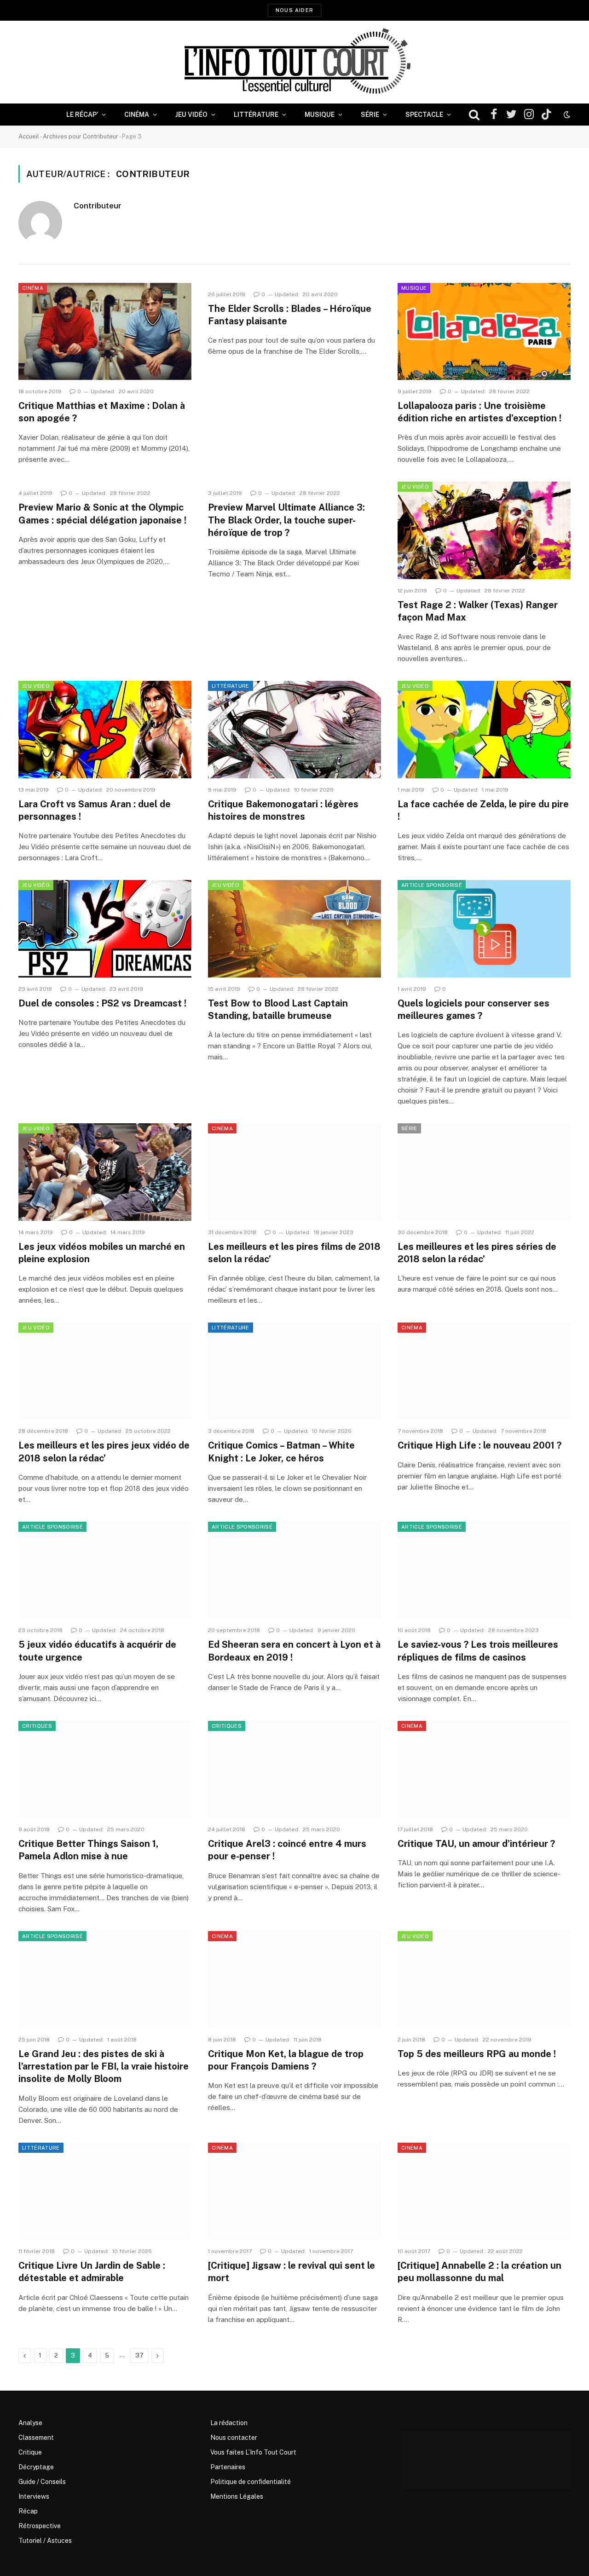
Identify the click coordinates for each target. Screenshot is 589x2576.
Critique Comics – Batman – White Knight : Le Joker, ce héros (281, 1452)
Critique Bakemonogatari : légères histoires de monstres (283, 810)
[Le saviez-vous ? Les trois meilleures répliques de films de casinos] (484, 1570)
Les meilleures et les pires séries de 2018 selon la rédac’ (477, 1253)
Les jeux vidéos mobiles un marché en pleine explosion (102, 1253)
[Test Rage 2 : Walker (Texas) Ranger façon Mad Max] (484, 530)
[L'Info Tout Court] (294, 62)
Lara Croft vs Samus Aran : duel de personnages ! (95, 810)
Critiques (37, 1726)
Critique (30, 2452)
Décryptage (36, 2467)
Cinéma (137, 115)
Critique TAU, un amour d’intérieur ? (476, 1844)
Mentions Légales (237, 2496)
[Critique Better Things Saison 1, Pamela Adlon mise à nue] (105, 1770)
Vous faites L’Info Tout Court (253, 2452)
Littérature (256, 115)
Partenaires (228, 2467)
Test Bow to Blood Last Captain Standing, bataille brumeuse (278, 1009)
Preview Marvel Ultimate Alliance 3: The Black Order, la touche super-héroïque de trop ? (286, 520)
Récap (28, 2511)
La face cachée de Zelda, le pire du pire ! (483, 810)
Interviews (34, 2496)
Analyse (30, 2423)
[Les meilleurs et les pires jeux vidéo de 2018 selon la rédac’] (105, 1371)
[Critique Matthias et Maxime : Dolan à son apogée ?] (105, 332)
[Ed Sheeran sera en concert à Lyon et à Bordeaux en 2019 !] (294, 1570)
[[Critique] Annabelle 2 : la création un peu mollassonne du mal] (484, 2191)
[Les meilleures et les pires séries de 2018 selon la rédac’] (484, 1172)
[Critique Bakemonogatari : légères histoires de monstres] (294, 730)
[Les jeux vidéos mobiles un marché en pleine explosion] (105, 1172)
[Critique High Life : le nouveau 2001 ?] (484, 1371)
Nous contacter (234, 2438)
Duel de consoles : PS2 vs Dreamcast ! (102, 1003)
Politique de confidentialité (251, 2482)
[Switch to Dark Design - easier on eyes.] (566, 115)
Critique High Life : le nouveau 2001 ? (479, 1445)
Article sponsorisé (432, 885)
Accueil (29, 136)
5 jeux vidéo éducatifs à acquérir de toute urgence (97, 1651)
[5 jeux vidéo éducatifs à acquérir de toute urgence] (105, 1570)
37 (139, 2355)
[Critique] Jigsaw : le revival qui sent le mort (292, 2272)
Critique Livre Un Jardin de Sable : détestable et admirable (92, 2272)
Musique (320, 115)
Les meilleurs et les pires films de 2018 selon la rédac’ (294, 1253)
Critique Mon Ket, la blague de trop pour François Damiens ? (286, 2060)
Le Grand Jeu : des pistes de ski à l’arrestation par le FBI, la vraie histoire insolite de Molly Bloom (104, 2066)
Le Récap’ (82, 115)
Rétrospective (40, 2526)
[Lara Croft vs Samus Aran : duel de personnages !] (105, 730)
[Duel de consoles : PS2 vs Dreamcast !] (105, 929)
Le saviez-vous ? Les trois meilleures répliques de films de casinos (478, 1651)
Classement (36, 2438)
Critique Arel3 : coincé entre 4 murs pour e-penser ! (287, 1850)
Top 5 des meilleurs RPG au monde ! (477, 2054)
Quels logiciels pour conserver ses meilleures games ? (474, 1009)
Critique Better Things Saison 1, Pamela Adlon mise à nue (88, 1850)
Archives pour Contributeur (81, 136)
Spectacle (424, 115)
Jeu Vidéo (191, 115)
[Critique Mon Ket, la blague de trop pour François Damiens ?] (294, 1980)
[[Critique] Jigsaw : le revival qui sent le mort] (294, 2191)
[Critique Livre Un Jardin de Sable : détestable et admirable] (105, 2191)
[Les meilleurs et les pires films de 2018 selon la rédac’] (294, 1172)
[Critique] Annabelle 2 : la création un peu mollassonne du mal (479, 2272)
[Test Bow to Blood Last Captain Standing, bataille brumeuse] (294, 929)
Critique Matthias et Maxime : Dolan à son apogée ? (102, 412)
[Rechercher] (474, 115)
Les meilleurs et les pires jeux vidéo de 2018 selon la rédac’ (104, 1452)
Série (370, 115)
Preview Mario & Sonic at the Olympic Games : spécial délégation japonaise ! (102, 514)
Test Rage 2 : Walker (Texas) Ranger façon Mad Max (478, 611)
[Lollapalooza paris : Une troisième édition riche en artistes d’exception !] (484, 332)
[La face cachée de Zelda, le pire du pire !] (484, 730)
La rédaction (229, 2423)
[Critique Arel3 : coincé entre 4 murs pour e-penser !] (294, 1770)
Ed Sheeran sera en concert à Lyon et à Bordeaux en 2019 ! (294, 1651)
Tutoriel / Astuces (45, 2541)
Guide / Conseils (42, 2482)
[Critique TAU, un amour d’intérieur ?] (484, 1770)
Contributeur (98, 206)
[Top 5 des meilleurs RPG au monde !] (484, 1980)
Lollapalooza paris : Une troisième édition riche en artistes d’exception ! (479, 412)
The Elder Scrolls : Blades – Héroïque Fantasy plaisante (290, 315)
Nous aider (294, 10)
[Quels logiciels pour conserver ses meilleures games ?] (484, 929)
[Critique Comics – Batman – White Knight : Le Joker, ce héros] (294, 1371)
